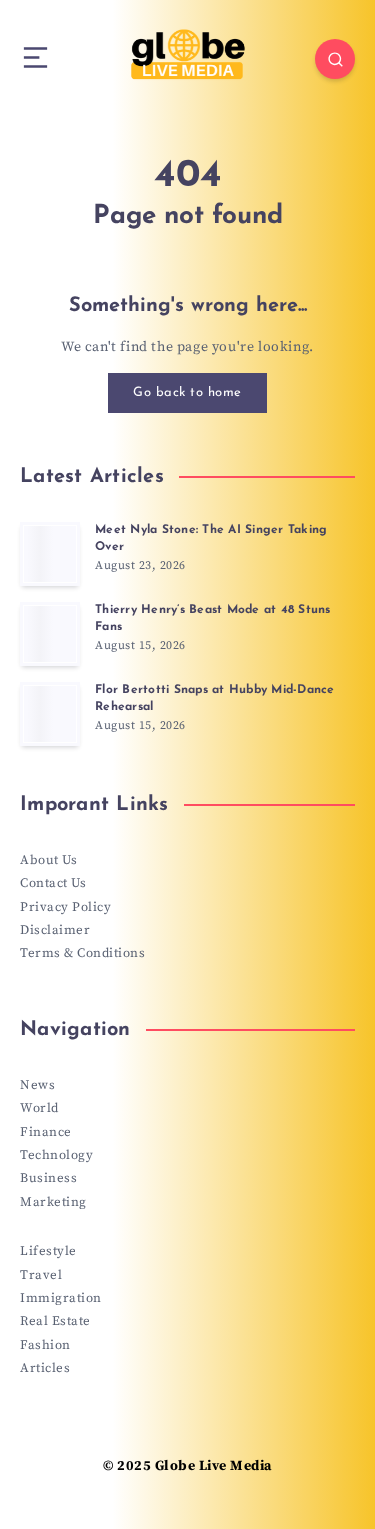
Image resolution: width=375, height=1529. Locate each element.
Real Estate (55, 1321)
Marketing (53, 1202)
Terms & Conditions (82, 953)
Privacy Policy (65, 907)
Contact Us (53, 883)
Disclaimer (55, 930)
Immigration (61, 1298)
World (39, 1108)
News (37, 1085)
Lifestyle (48, 1251)
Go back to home (187, 392)
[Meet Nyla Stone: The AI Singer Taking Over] (50, 554)
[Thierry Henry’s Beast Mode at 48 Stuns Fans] (50, 634)
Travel (41, 1275)
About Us (48, 860)
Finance (46, 1132)
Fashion (45, 1345)
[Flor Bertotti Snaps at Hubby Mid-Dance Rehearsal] (50, 714)
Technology (56, 1155)
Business (48, 1178)
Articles (45, 1368)
